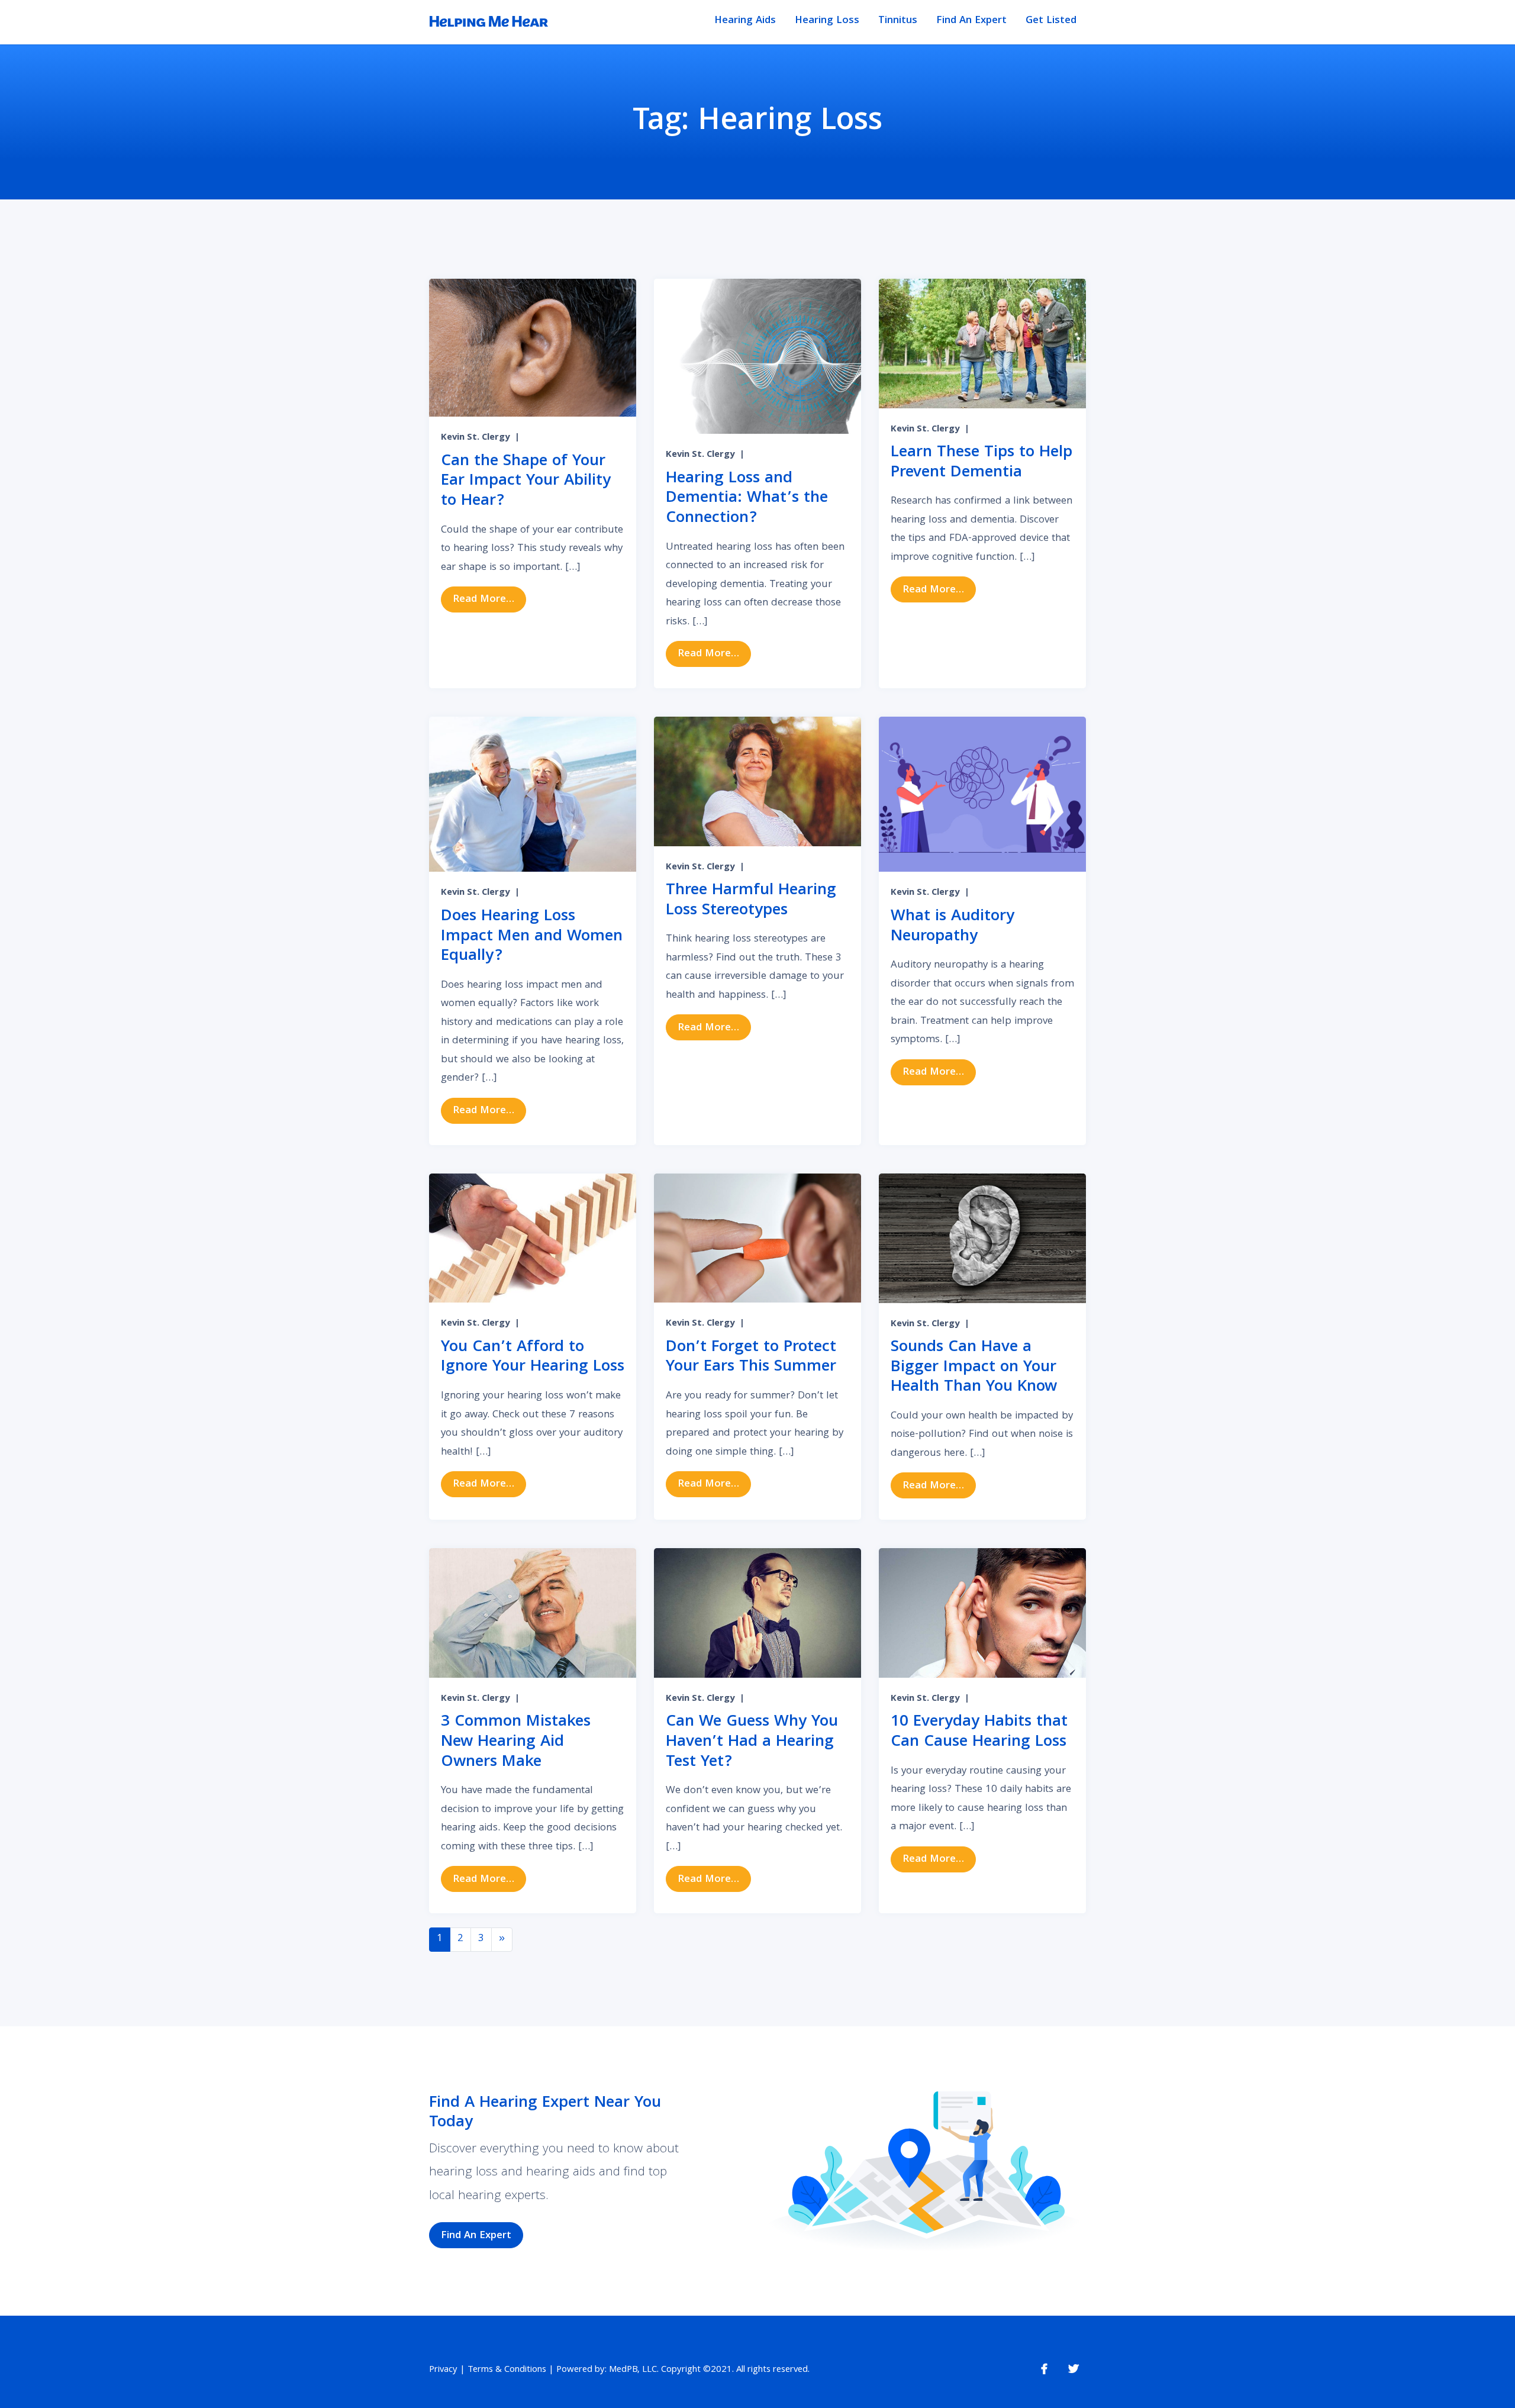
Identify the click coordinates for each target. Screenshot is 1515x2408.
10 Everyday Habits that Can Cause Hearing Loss (979, 1732)
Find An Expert (971, 21)
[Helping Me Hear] (489, 22)
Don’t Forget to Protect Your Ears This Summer (751, 1358)
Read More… (489, 599)
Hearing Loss (827, 21)
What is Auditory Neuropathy (952, 927)
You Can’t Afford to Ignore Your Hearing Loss (533, 1358)
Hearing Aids (745, 21)
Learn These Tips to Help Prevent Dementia (981, 463)
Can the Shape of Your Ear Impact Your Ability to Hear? (526, 482)
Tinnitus (898, 21)
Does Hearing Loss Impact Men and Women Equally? (532, 937)
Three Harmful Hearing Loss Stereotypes (751, 901)
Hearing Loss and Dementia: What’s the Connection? (747, 499)
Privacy (443, 2370)
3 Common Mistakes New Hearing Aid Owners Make (516, 1742)
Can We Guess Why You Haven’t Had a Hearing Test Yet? (752, 1742)
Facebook (1044, 2369)
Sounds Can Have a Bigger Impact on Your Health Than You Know (974, 1368)
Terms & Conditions (507, 2370)
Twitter (1074, 2369)
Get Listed (1051, 21)
